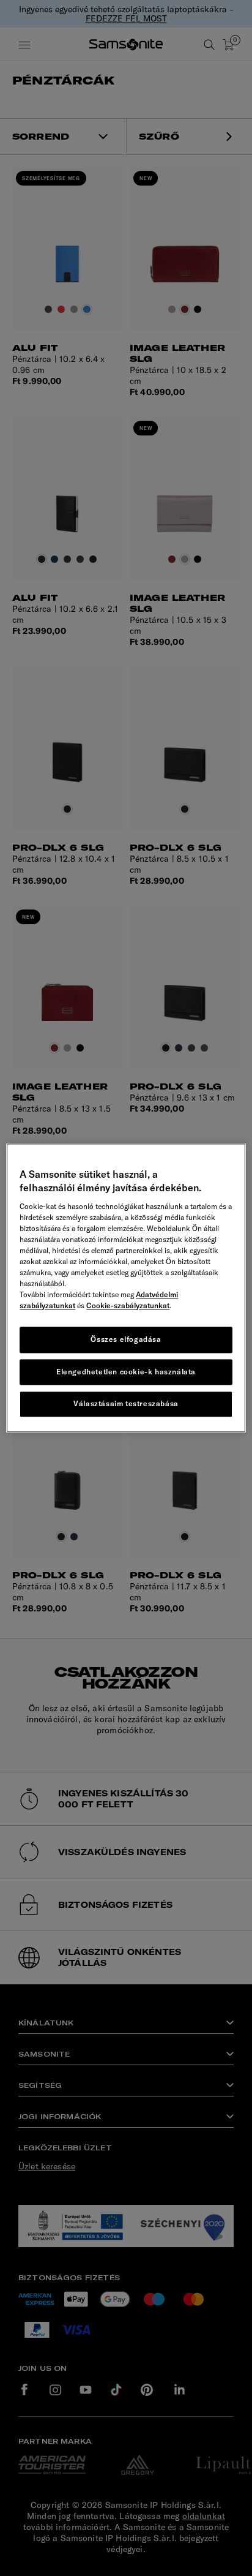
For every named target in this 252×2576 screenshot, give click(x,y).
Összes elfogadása (126, 1339)
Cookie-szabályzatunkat (128, 1305)
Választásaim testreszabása (126, 1404)
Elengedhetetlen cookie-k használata (126, 1372)
